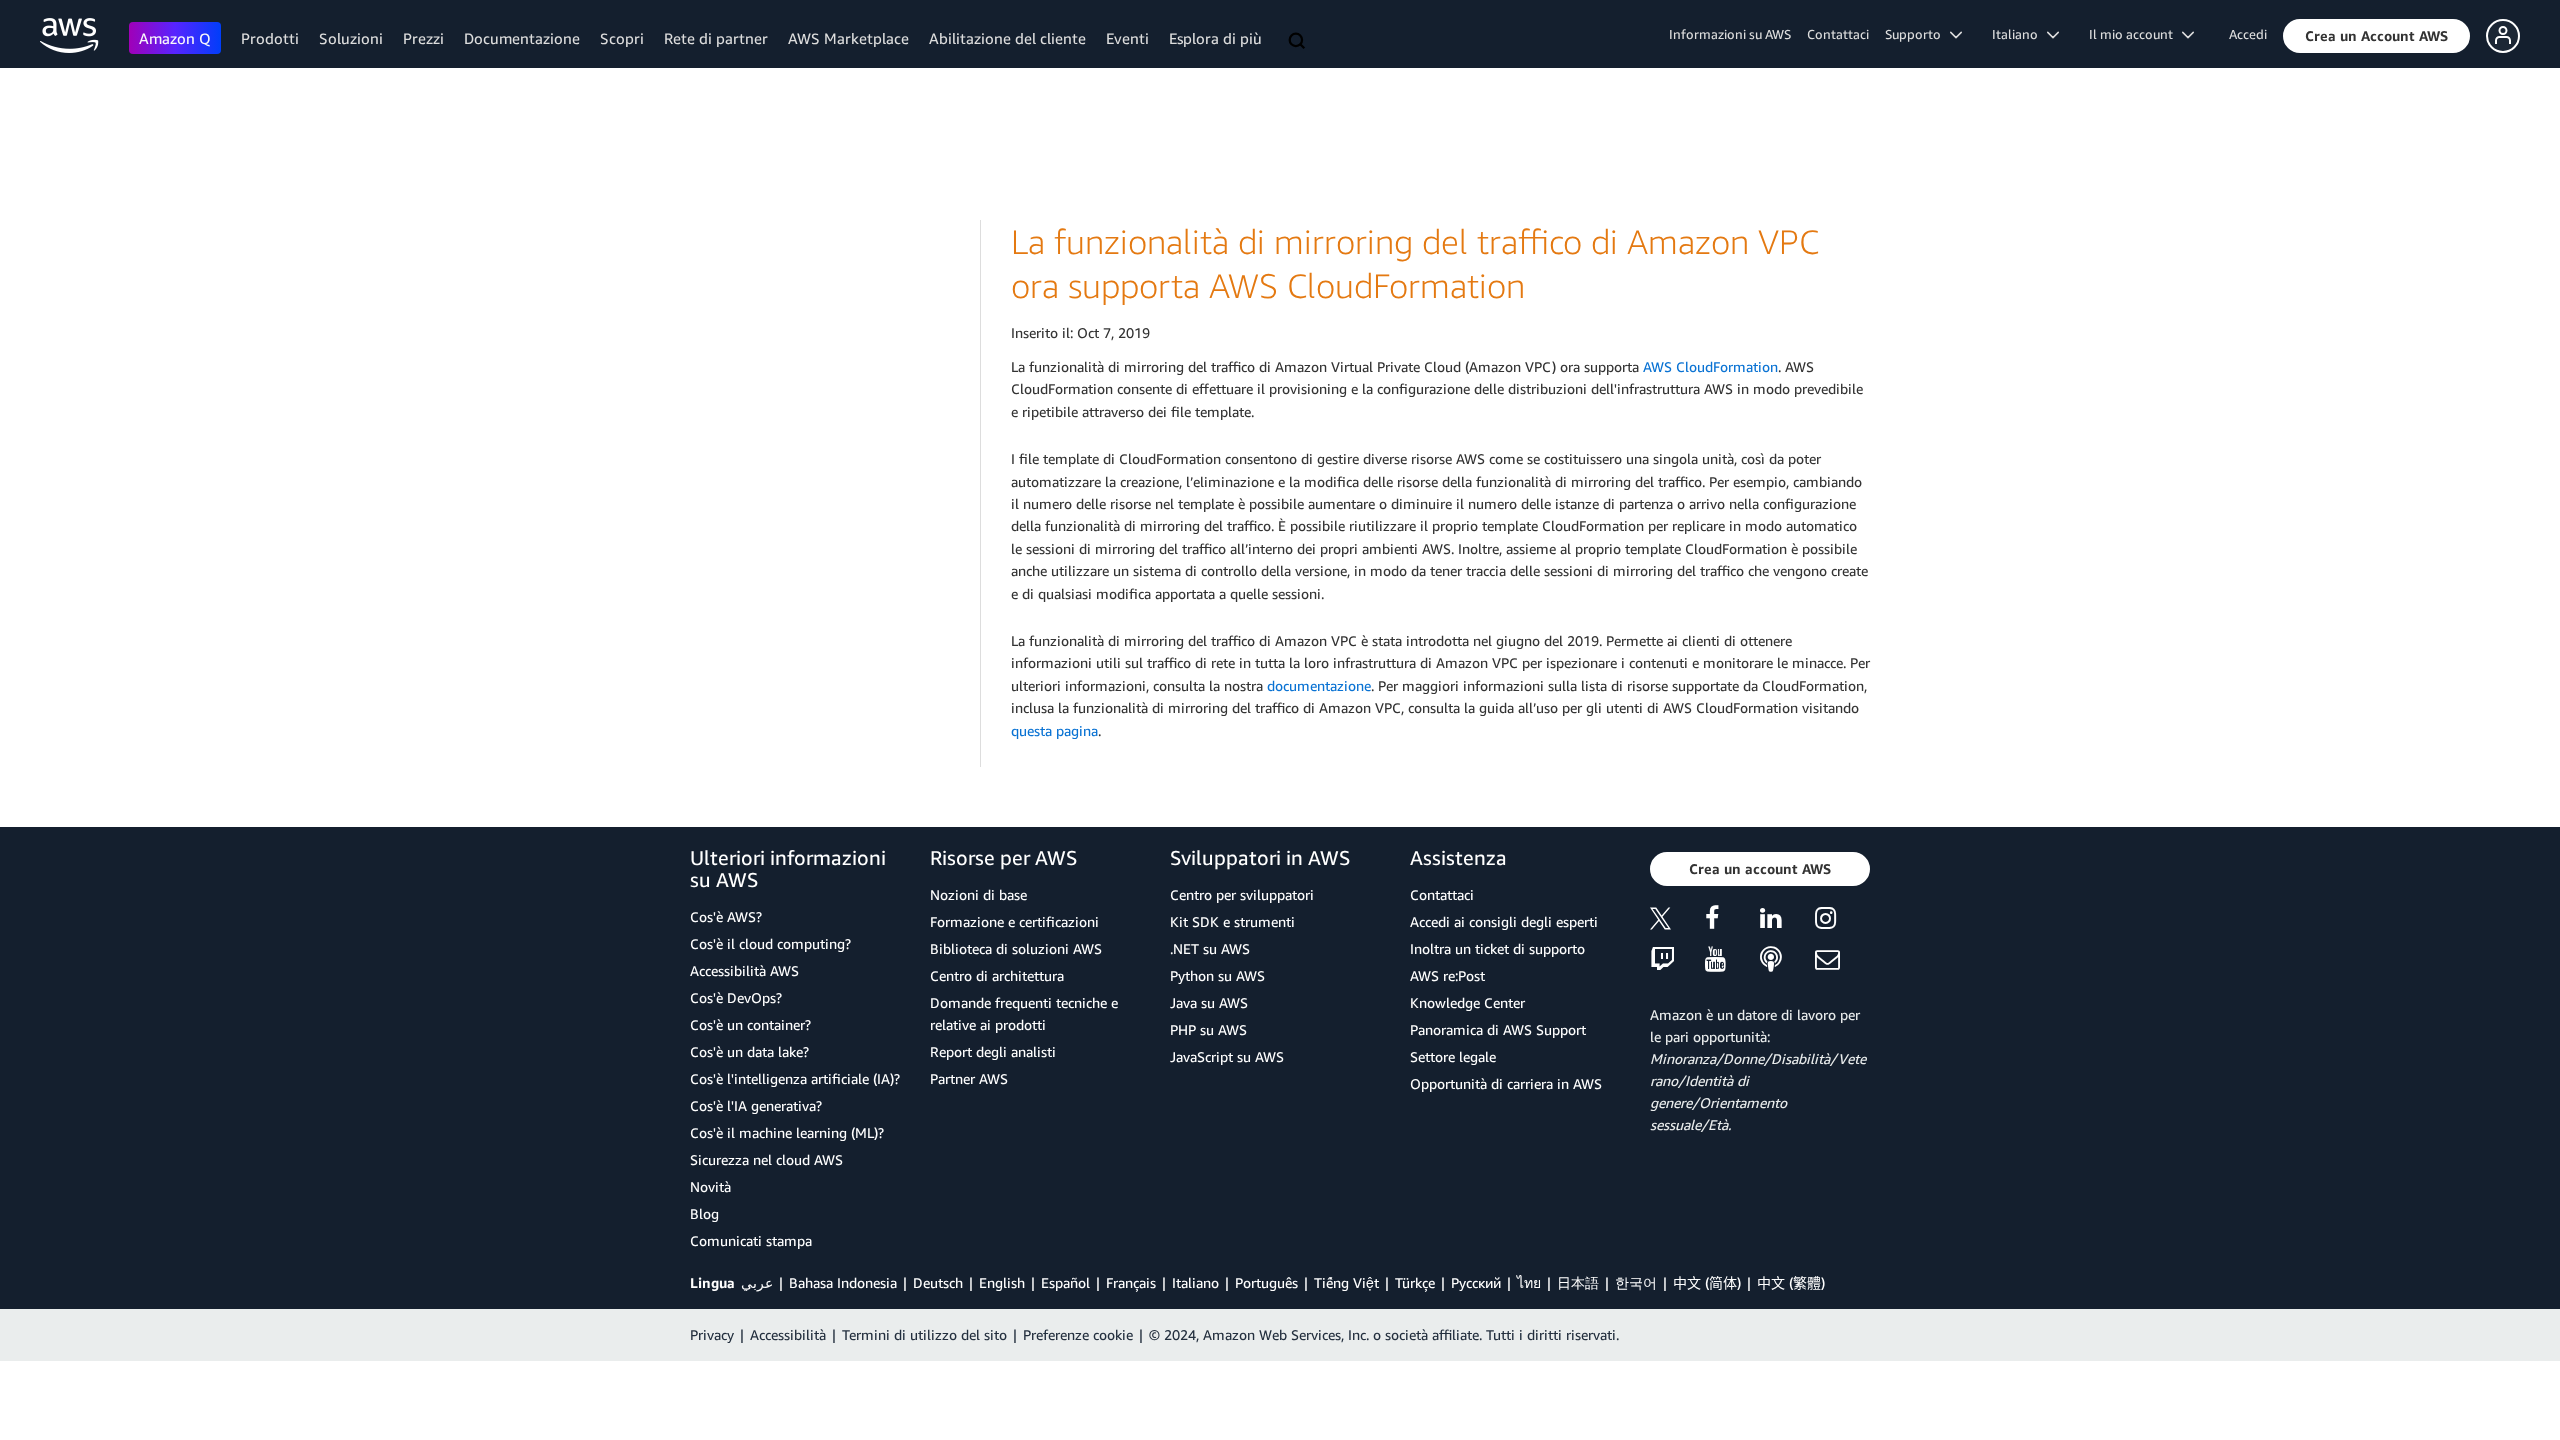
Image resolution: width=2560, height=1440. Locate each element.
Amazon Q (175, 38)
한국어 (1636, 1282)
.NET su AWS (1210, 948)
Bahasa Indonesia (843, 1282)
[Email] (1842, 960)
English (1002, 1282)
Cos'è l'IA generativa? (756, 1105)
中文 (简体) (1707, 1282)
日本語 (1578, 1282)
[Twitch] (1677, 960)
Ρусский (1476, 1282)
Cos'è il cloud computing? (770, 943)
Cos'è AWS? (726, 916)
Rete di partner (716, 38)
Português (1266, 1282)
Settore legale (1453, 1056)
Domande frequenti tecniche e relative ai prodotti (1024, 1013)
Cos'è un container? (750, 1024)
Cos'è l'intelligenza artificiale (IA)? (795, 1078)
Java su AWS (1209, 1002)
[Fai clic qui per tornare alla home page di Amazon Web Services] (69, 35)
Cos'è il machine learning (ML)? (787, 1132)
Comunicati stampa (751, 1240)
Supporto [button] (1917, 34)
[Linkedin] (1787, 921)
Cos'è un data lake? (749, 1051)
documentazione (1319, 685)
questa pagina (1054, 730)
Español (1065, 1282)
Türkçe (1415, 1282)
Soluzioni (351, 38)
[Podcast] (1787, 960)
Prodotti (270, 38)
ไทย (1529, 1282)
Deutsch (938, 1282)
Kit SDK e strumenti (1232, 921)
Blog (704, 1213)
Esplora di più (1215, 38)
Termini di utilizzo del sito (924, 1334)
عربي (757, 1282)
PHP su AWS (1208, 1029)
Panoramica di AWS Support (1498, 1029)
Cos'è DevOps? (736, 997)
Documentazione (522, 38)
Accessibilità (788, 1334)
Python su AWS (1217, 975)
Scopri (622, 38)
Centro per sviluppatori (1242, 894)
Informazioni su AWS (1730, 34)
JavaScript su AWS (1227, 1056)
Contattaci (1838, 34)
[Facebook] (1732, 921)
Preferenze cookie (1078, 1334)
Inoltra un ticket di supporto (1497, 948)
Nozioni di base (978, 894)
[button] (2376, 36)
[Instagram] (1842, 921)
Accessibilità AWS (744, 970)
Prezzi (423, 38)
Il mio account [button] (2135, 34)
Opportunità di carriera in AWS (1506, 1083)
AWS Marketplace (848, 38)
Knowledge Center (1467, 1002)
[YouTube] (1732, 960)
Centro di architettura (997, 975)
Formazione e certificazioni (1014, 921)
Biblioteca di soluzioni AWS (1016, 948)
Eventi (1127, 38)
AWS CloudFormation (1710, 366)
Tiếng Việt (1346, 1282)
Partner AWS (969, 1078)
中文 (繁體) (1791, 1282)
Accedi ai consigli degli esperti (1504, 921)
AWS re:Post (1447, 975)
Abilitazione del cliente (1007, 38)
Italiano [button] (2019, 34)
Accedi (2248, 34)
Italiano (1195, 1282)
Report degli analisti (993, 1051)
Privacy (712, 1334)
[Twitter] (1677, 921)
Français (1131, 1282)
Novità (710, 1186)
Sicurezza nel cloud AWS (766, 1159)
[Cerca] (1299, 42)
